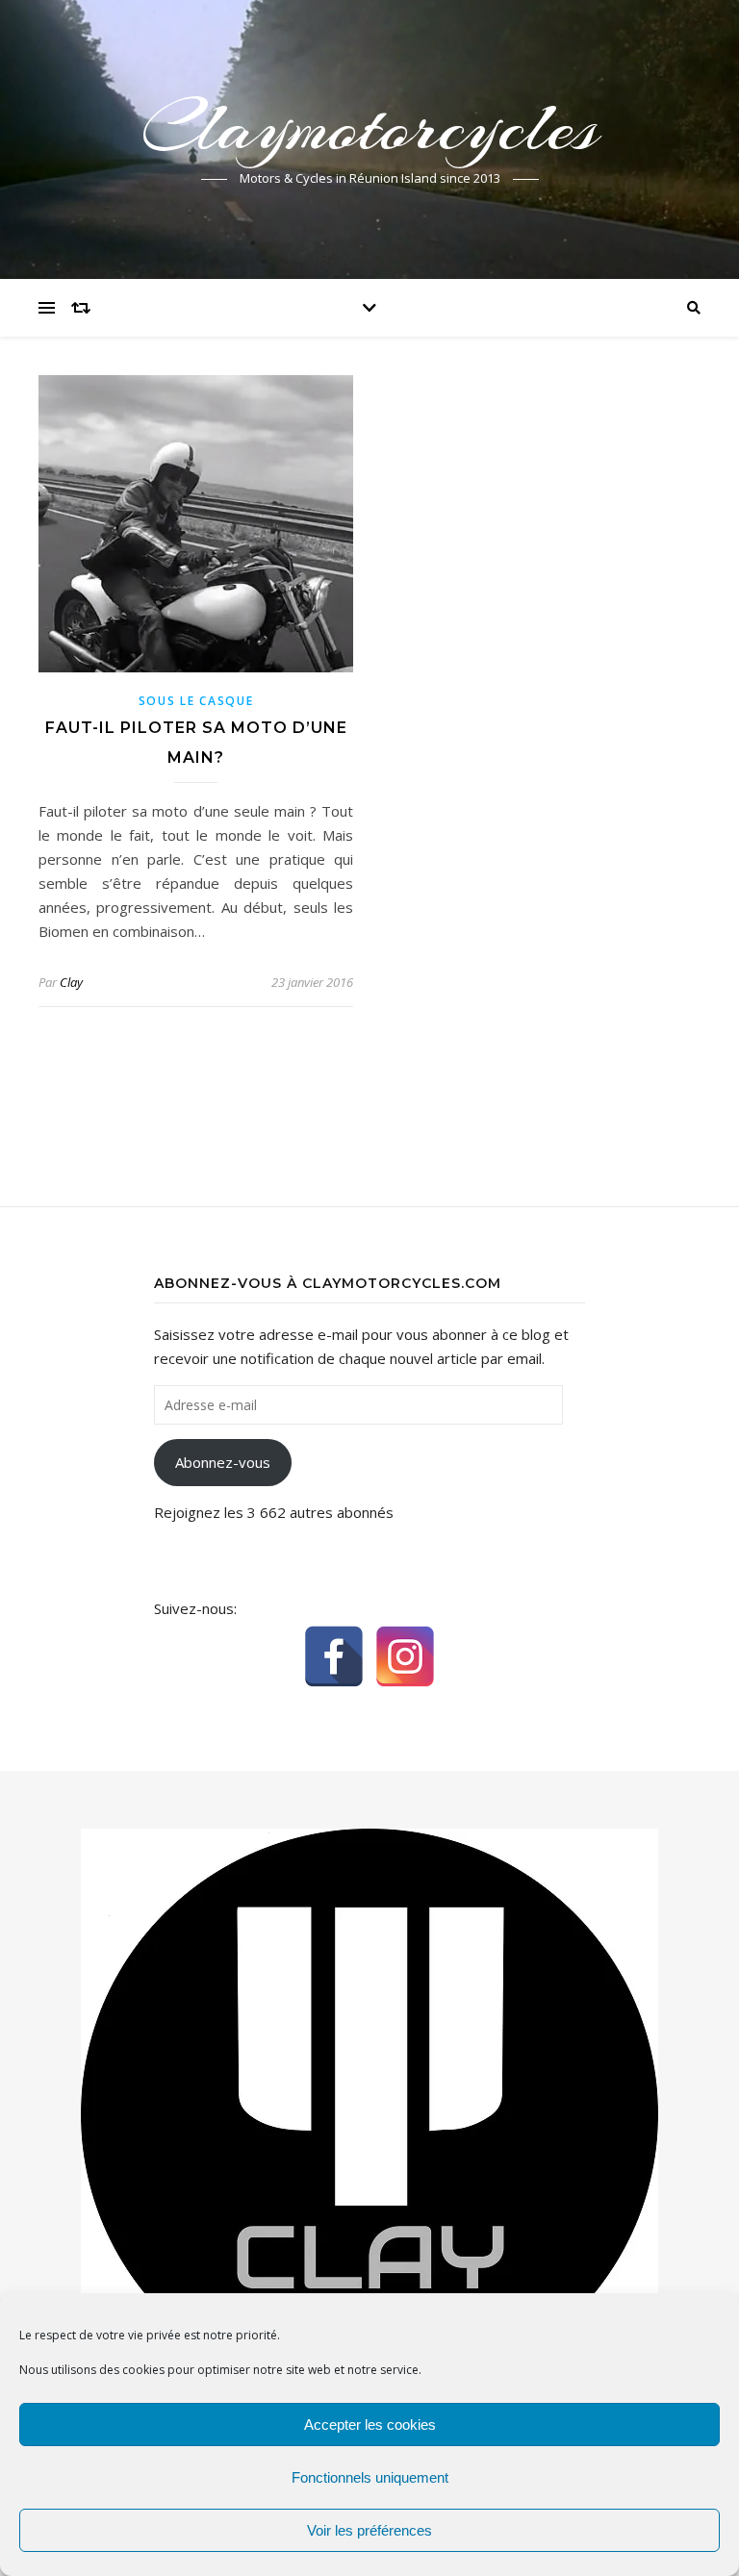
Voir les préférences (369, 2530)
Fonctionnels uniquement (370, 2477)
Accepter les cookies (370, 2424)
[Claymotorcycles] (369, 2114)
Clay (71, 982)
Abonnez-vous (223, 1462)
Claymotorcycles (370, 127)
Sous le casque (196, 701)
